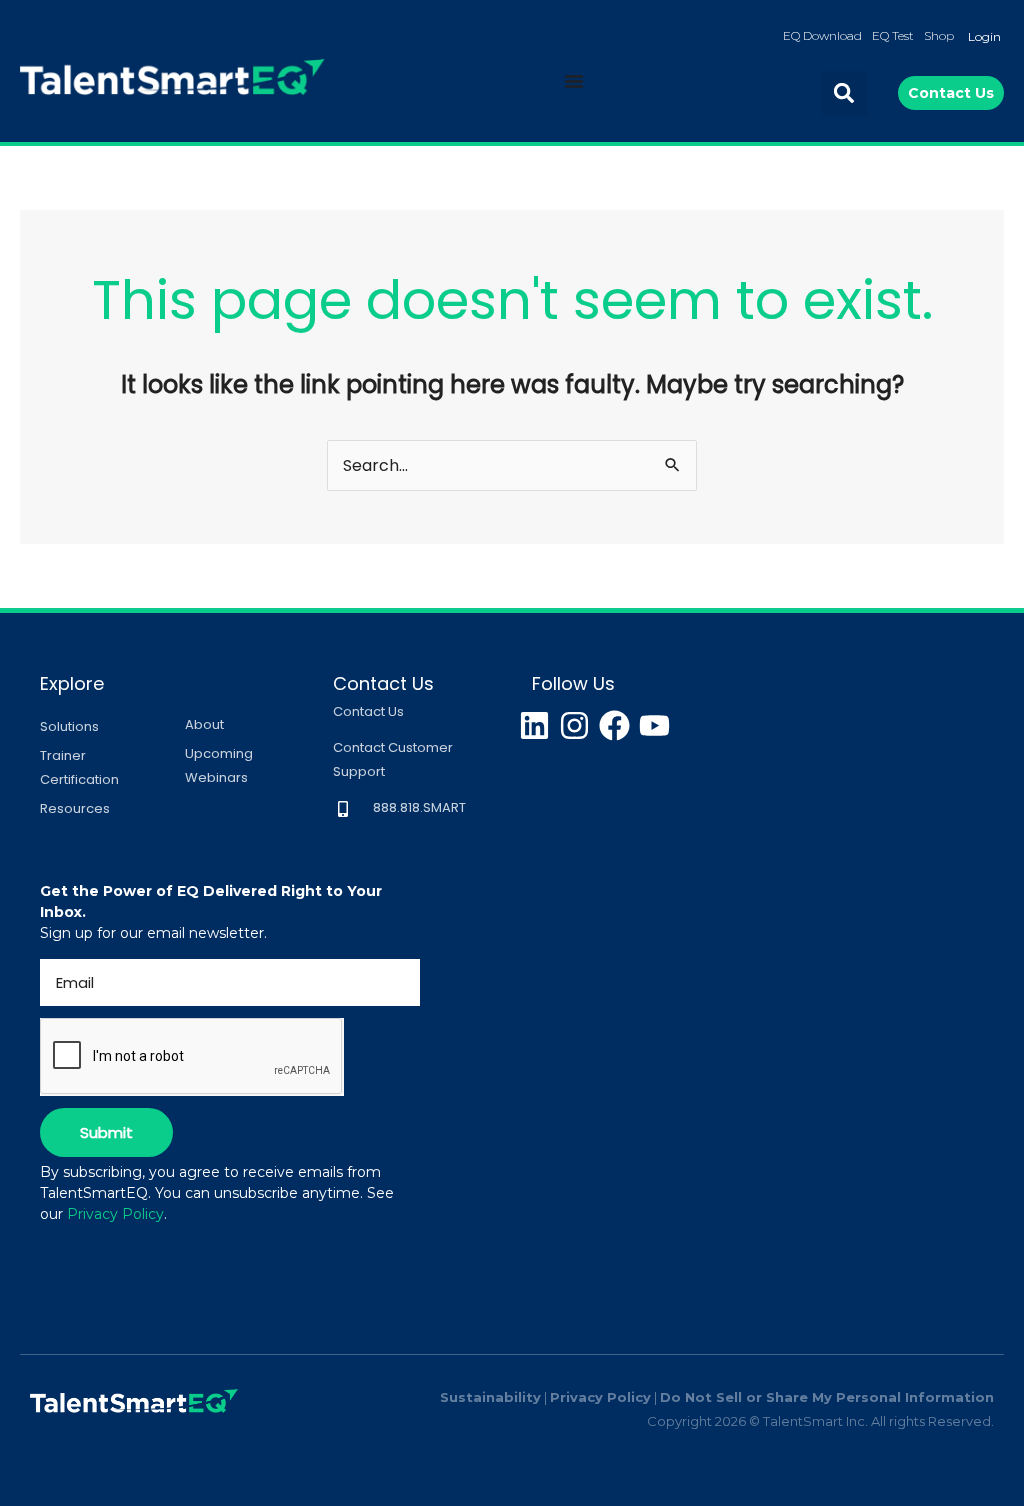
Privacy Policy (115, 1214)
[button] (844, 93)
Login (984, 36)
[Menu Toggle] (574, 81)
